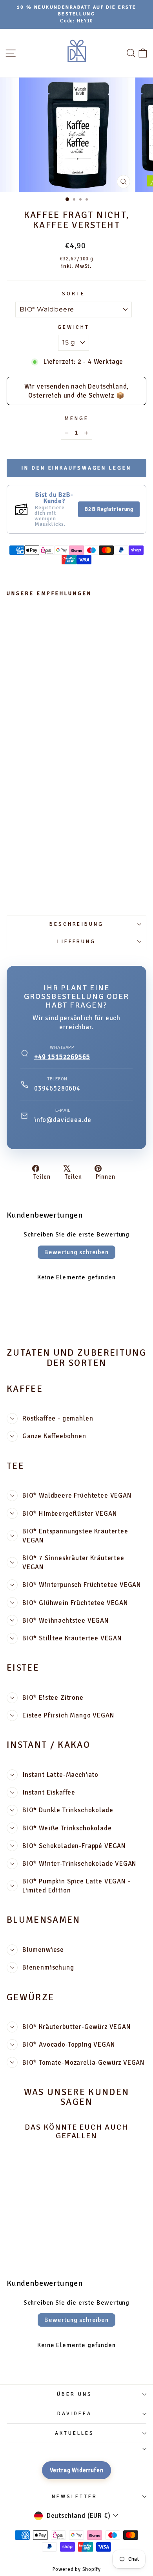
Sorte (74, 294)
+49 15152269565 (62, 1057)
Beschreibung (77, 924)
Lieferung (77, 942)
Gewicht (74, 327)
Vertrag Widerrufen (77, 2470)
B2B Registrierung (109, 509)
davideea (75, 2414)
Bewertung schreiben (76, 1252)
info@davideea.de (63, 1120)
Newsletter (75, 2497)
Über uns (75, 2394)
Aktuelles (75, 2433)
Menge (76, 418)
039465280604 (57, 1088)
